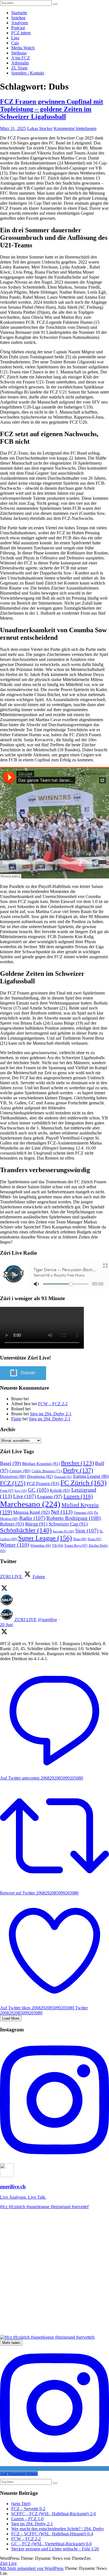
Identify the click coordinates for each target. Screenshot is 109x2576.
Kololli (60, 1490)
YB (58, 1546)
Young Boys (76, 1546)
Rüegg (36, 1524)
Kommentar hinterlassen (75, 128)
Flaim (16, 1419)
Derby (78, 1470)
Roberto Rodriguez (74, 1518)
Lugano (50, 1496)
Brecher (77, 1463)
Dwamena (40, 1476)
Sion (87, 1531)
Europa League (91, 1476)
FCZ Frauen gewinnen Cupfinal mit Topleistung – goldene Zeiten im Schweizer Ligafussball (52, 109)
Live (25, 1496)
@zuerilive (47, 1620)
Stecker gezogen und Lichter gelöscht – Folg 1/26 (55, 2549)
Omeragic (83, 1513)
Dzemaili (63, 1477)
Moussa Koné (31, 1512)
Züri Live (8, 2563)
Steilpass (19, 53)
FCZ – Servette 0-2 (28, 2509)
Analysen (20, 23)
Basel (10, 1463)
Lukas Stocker (40, 128)
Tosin (94, 1539)
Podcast (18, 28)
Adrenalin (20, 63)
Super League (45, 1538)
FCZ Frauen (43, 1483)
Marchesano (30, 1504)
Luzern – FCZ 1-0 (27, 2519)
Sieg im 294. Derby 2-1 (51, 1414)
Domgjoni (13, 1476)
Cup (15, 43)
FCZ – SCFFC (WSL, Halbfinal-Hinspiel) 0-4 (52, 2534)
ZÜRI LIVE (26, 1620)
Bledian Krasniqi (41, 1464)
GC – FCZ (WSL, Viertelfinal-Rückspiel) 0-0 (51, 2544)
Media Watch (23, 48)
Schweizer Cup (68, 1524)
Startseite (19, 13)
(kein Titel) (21, 2504)
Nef (62, 1512)
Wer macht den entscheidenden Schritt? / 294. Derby (58, 2529)
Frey (21, 1491)
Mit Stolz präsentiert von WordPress (32, 2568)
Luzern (78, 1496)
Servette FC (63, 1531)
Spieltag (18, 18)
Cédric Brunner (47, 1471)
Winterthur (41, 1546)
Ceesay (20, 1471)
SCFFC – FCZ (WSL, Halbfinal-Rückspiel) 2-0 (54, 2514)
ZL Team (19, 68)
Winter (15, 1545)
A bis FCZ (21, 58)
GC (38, 1490)
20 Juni (6, 1625)
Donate (28, 1373)
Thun (80, 1539)
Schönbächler (26, 1530)
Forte (7, 1491)
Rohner (12, 1524)
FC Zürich (83, 1483)
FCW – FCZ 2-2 (53, 1404)
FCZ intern (21, 33)
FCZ (13, 1483)
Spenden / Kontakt (28, 73)
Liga (15, 38)
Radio (32, 1518)
